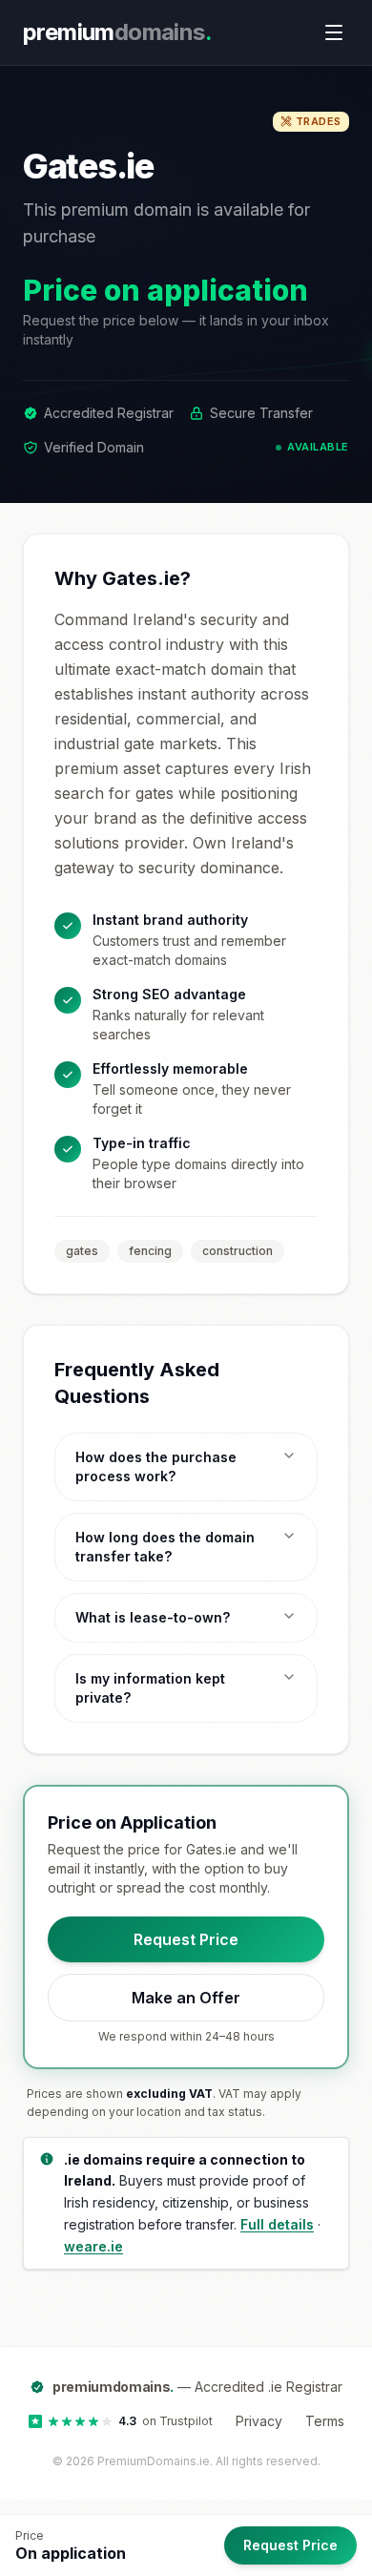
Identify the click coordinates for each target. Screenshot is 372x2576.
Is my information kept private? (150, 1688)
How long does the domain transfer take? (165, 1547)
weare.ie (93, 2246)
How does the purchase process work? (156, 1466)
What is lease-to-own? (153, 1617)
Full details (277, 2224)
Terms (325, 2421)
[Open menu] (334, 32)
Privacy (259, 2421)
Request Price (186, 1939)
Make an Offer (186, 1998)
